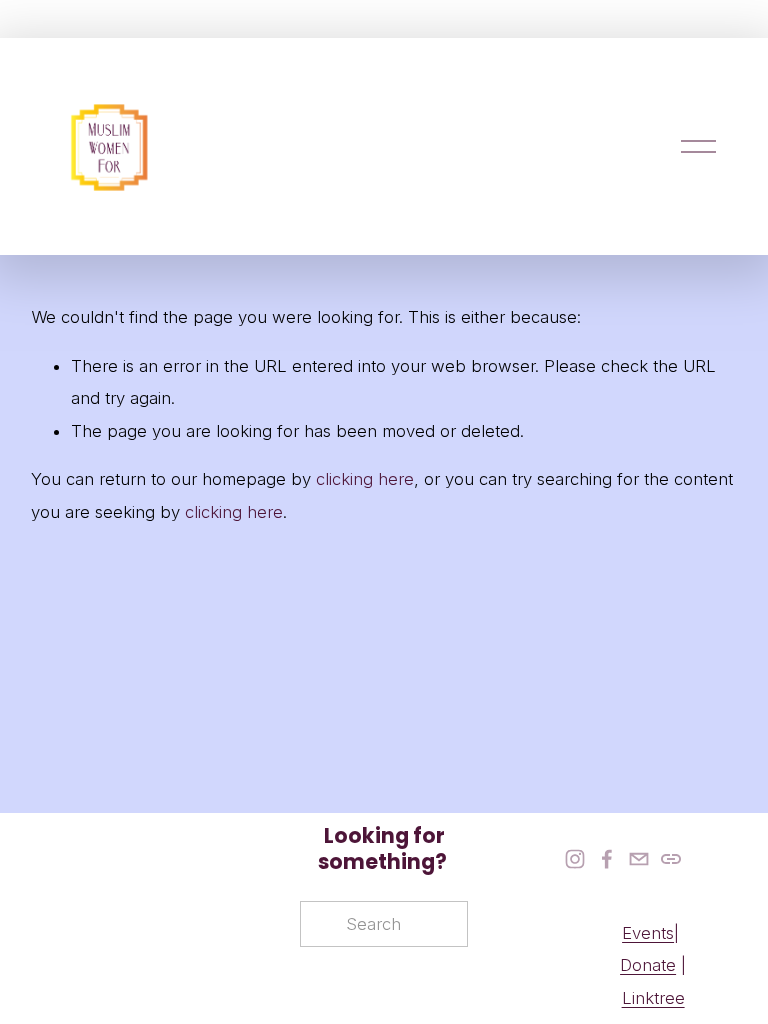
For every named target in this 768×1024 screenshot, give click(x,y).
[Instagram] (575, 859)
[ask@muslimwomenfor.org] (639, 859)
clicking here (365, 479)
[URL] (671, 859)
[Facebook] (607, 859)
